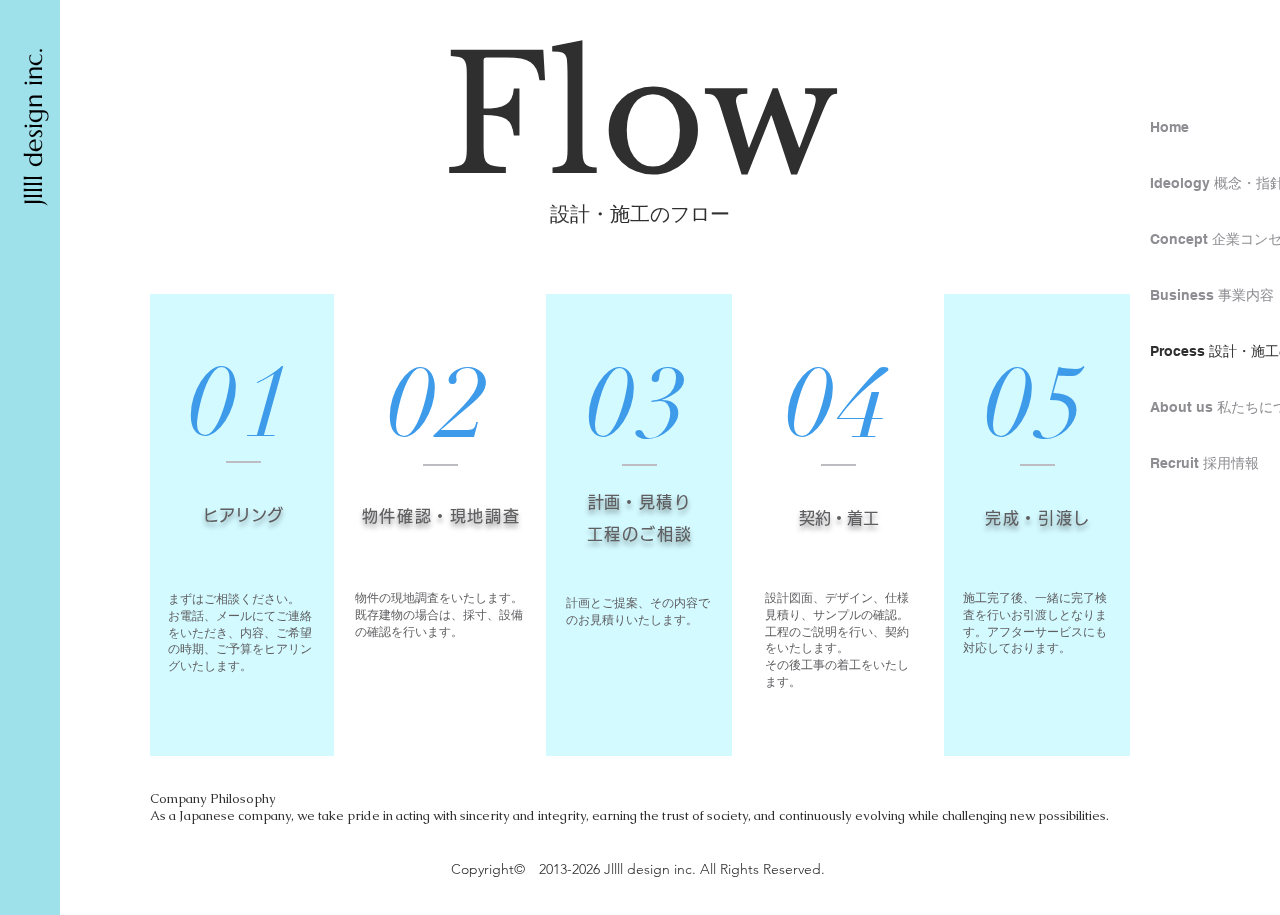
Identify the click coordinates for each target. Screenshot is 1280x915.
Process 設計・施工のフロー (1210, 351)
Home (1169, 127)
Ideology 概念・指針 (1210, 183)
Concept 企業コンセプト (1210, 239)
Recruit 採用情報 (1204, 463)
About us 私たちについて (1210, 407)
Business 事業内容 (1210, 295)
